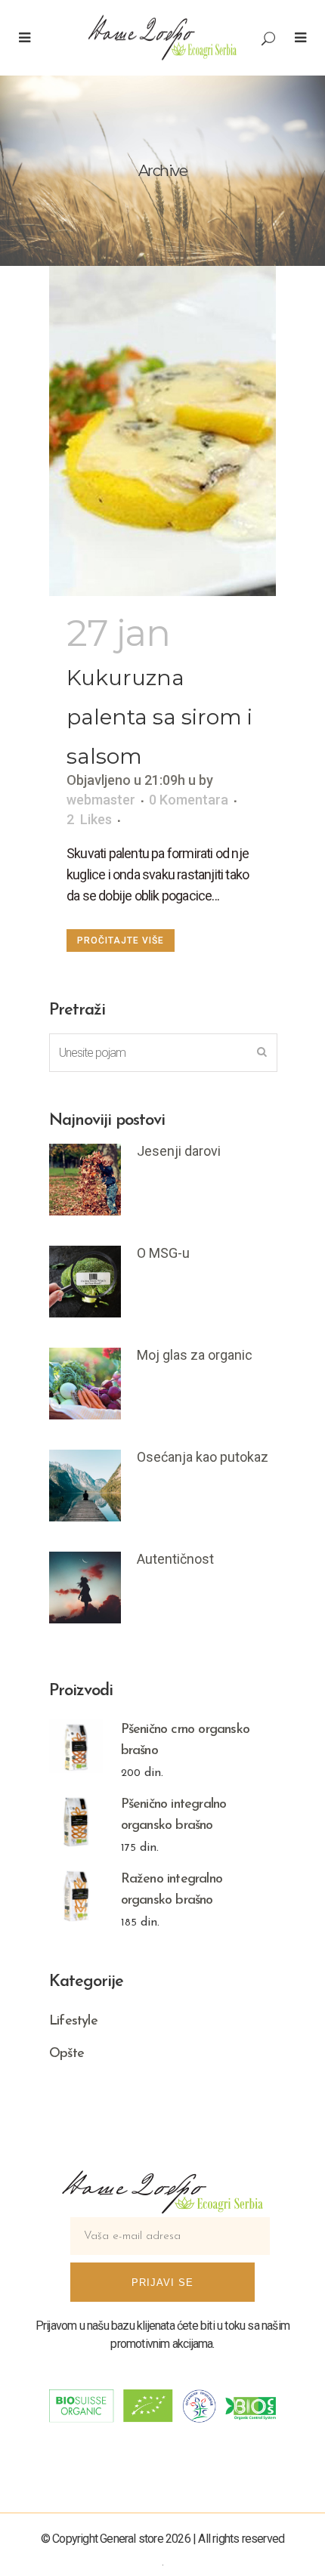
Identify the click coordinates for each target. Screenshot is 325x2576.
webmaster (101, 800)
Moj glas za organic (195, 1355)
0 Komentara (189, 800)
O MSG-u (163, 1253)
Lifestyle (73, 2022)
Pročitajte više (121, 941)
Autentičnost (175, 1559)
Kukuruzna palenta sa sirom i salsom (159, 717)
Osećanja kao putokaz (203, 1457)
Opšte (67, 2054)
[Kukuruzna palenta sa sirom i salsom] (162, 431)
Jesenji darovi (179, 1151)
